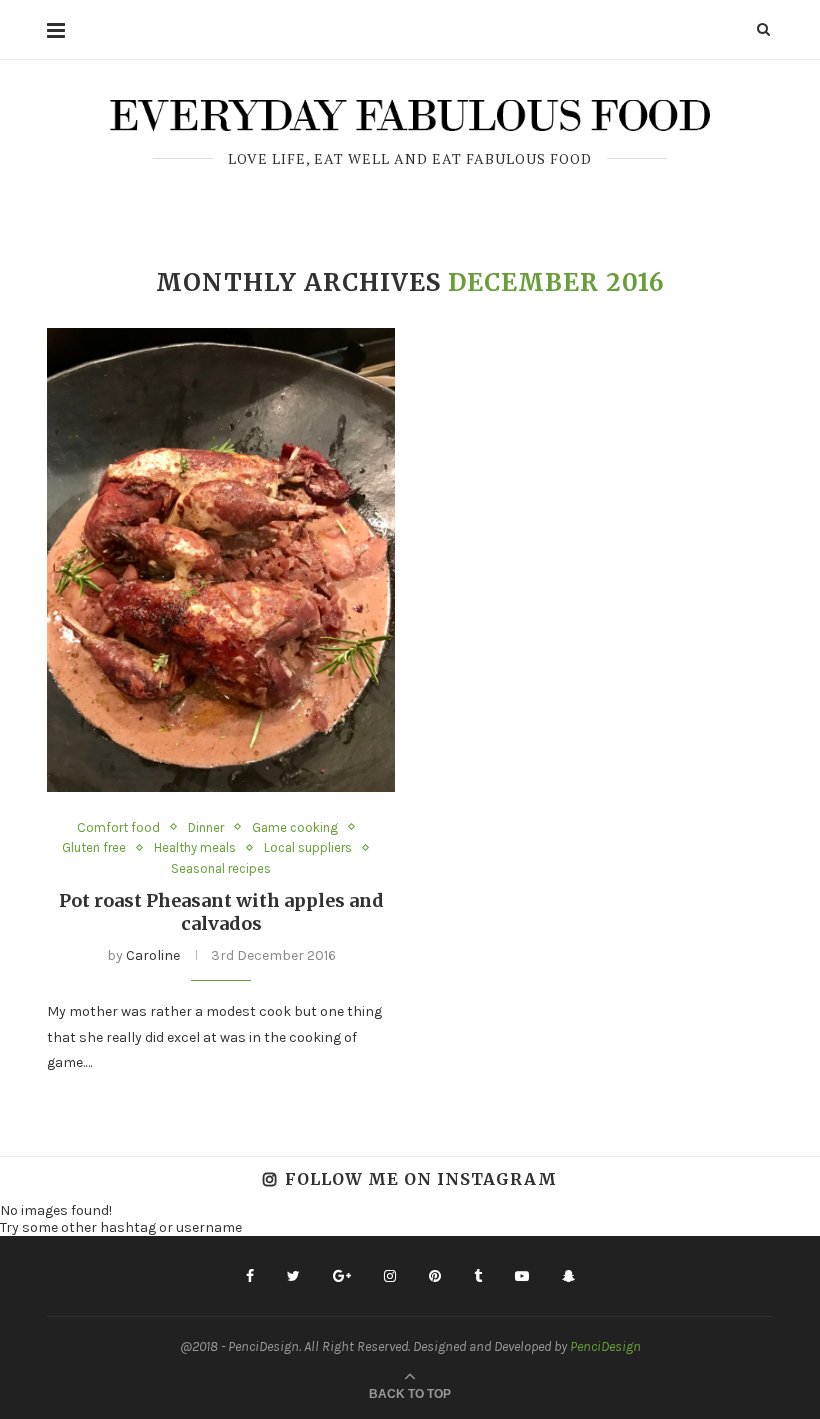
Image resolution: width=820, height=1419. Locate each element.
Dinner (206, 827)
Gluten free (94, 847)
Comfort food (118, 827)
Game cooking (295, 827)
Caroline (153, 955)
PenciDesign (605, 1346)
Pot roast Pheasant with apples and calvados (221, 912)
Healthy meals (195, 847)
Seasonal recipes (221, 868)
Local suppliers (308, 847)
